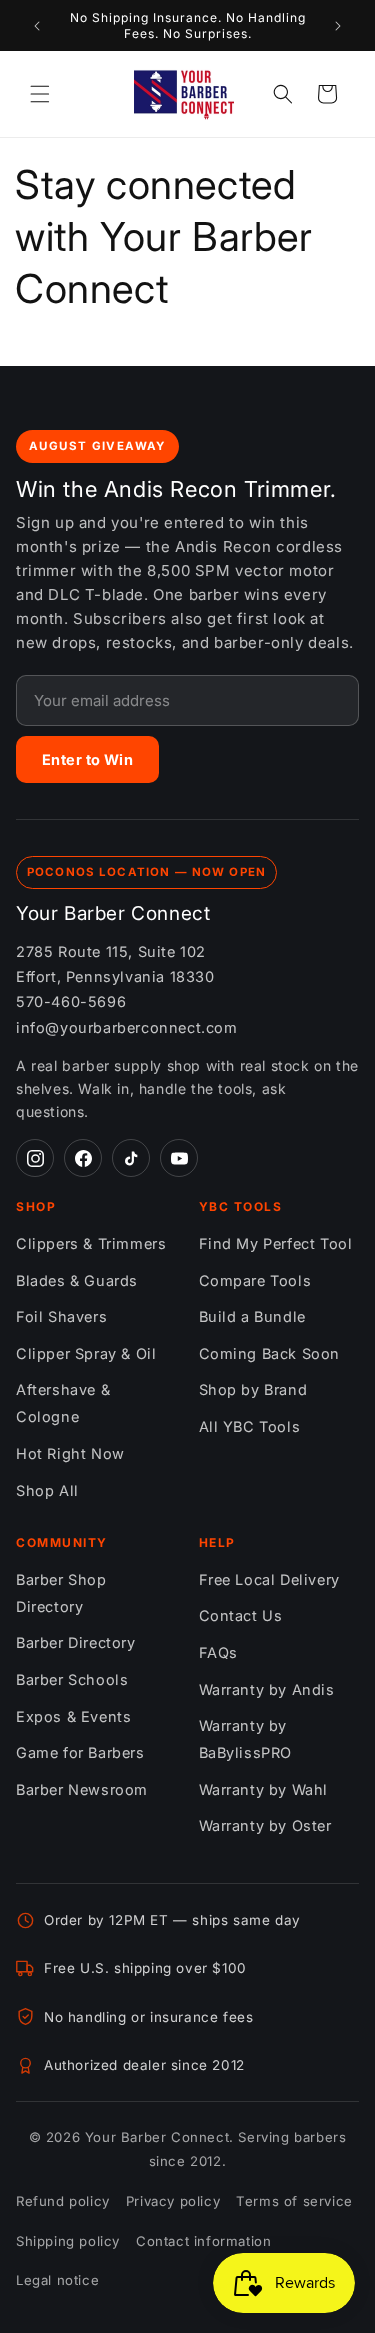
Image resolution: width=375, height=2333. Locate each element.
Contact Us (241, 1615)
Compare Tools (255, 1280)
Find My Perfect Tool (276, 1243)
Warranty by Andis (267, 1689)
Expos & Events (73, 1716)
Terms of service (294, 2201)
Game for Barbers (80, 1752)
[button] (40, 94)
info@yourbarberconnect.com (127, 1027)
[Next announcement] (338, 26)
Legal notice (57, 2280)
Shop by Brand (253, 1389)
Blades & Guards (77, 1280)
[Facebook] (83, 1158)
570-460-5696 (71, 1001)
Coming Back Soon (270, 1353)
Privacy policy (173, 2201)
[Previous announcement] (37, 26)
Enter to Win (87, 759)
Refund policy (63, 2201)
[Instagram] (35, 1158)
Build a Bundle (252, 1316)
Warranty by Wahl (264, 1789)
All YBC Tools (250, 1426)
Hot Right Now (70, 1453)
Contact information (203, 2241)
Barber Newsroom (82, 1789)
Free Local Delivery (269, 1579)
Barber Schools (72, 1679)
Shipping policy (68, 2241)
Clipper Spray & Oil (86, 1353)
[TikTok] (131, 1158)
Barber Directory (76, 1642)
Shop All (47, 1490)
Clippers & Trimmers (91, 1243)
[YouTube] (179, 1158)
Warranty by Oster (265, 1825)
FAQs (218, 1652)
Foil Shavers (61, 1316)
